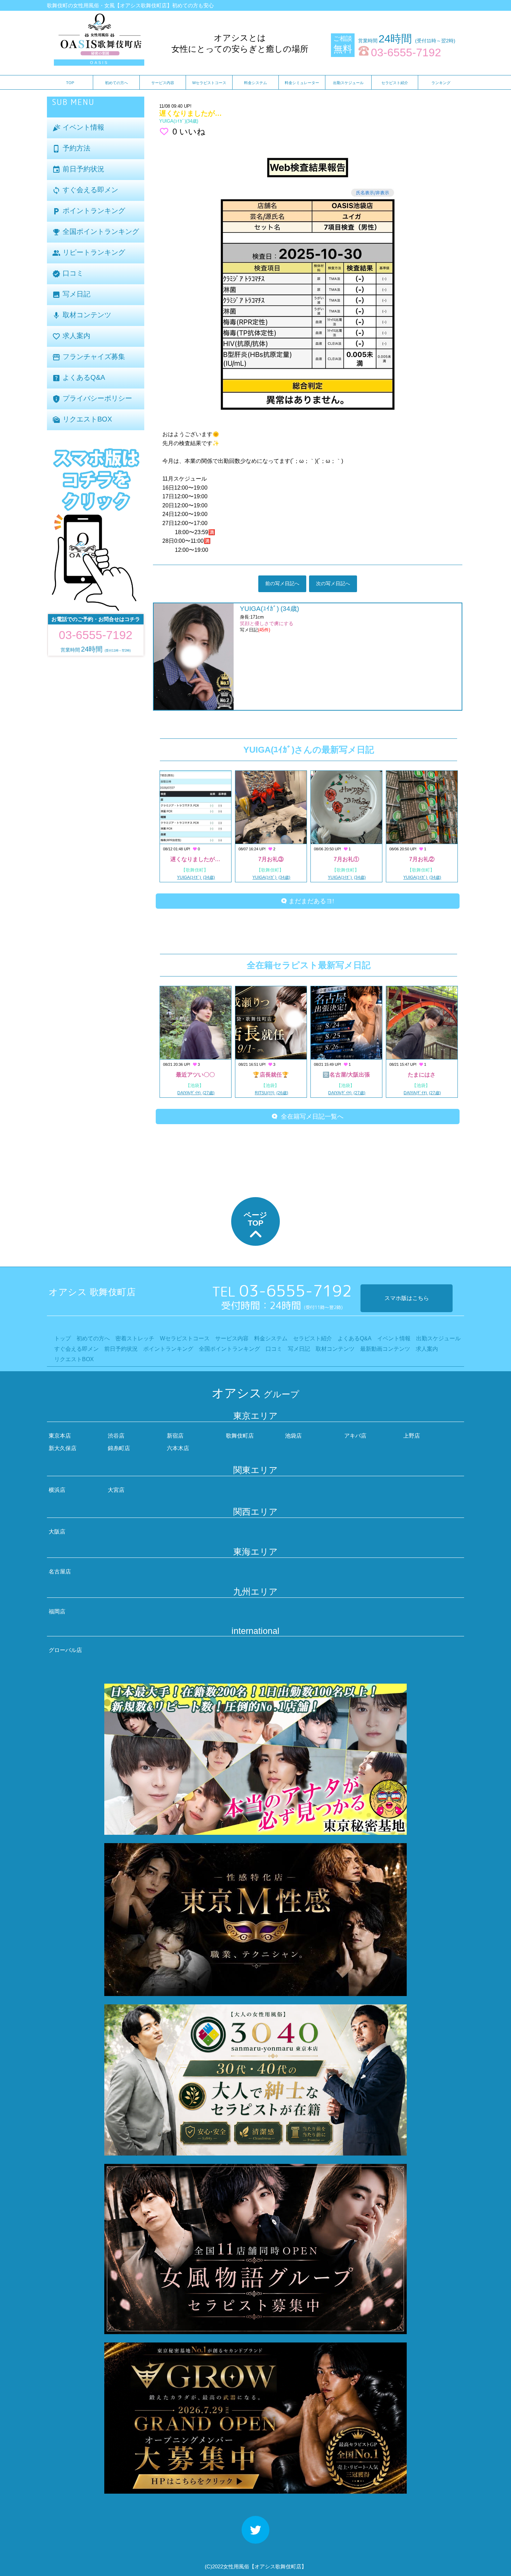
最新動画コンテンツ (385, 1349)
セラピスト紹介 (395, 83)
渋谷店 (116, 1436)
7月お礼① (346, 859)
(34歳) (179, 121)
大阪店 (57, 1532)
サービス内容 (163, 83)
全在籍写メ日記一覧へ (310, 1117)
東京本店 (60, 1436)
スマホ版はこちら (407, 1298)
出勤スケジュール (348, 83)
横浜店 (57, 1490)
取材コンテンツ (82, 315)
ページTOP (255, 1219)
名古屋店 (60, 1572)
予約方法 (71, 149)
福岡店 (57, 1612)
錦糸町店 (119, 1448)
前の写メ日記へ (282, 583)
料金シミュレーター (302, 83)
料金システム (255, 83)
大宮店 (116, 1490)
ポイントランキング (89, 211)
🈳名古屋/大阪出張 (346, 1075)
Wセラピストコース (209, 83)
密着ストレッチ (135, 1338)
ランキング (441, 83)
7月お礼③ (271, 859)
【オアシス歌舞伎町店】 (278, 2566)
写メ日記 (71, 295)
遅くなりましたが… (195, 859)
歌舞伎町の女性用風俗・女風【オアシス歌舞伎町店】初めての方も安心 (130, 5)
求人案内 (71, 336)
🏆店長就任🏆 (271, 1075)
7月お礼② (422, 859)
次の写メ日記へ (333, 583)
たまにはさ (422, 1075)
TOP (70, 83)
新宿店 (175, 1436)
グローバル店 (65, 1650)
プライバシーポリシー (92, 399)
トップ (63, 1338)
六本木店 (178, 1448)
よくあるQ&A (79, 378)
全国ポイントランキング (96, 232)
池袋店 (293, 1436)
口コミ (68, 274)
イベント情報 (78, 128)
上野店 (412, 1436)
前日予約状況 (78, 169)
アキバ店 (355, 1436)
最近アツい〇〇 (195, 1075)
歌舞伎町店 (240, 1436)
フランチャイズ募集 (89, 357)
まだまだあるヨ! (310, 901)
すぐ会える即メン (85, 190)
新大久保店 (63, 1448)
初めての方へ (116, 83)
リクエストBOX (82, 420)
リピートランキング (89, 253)
